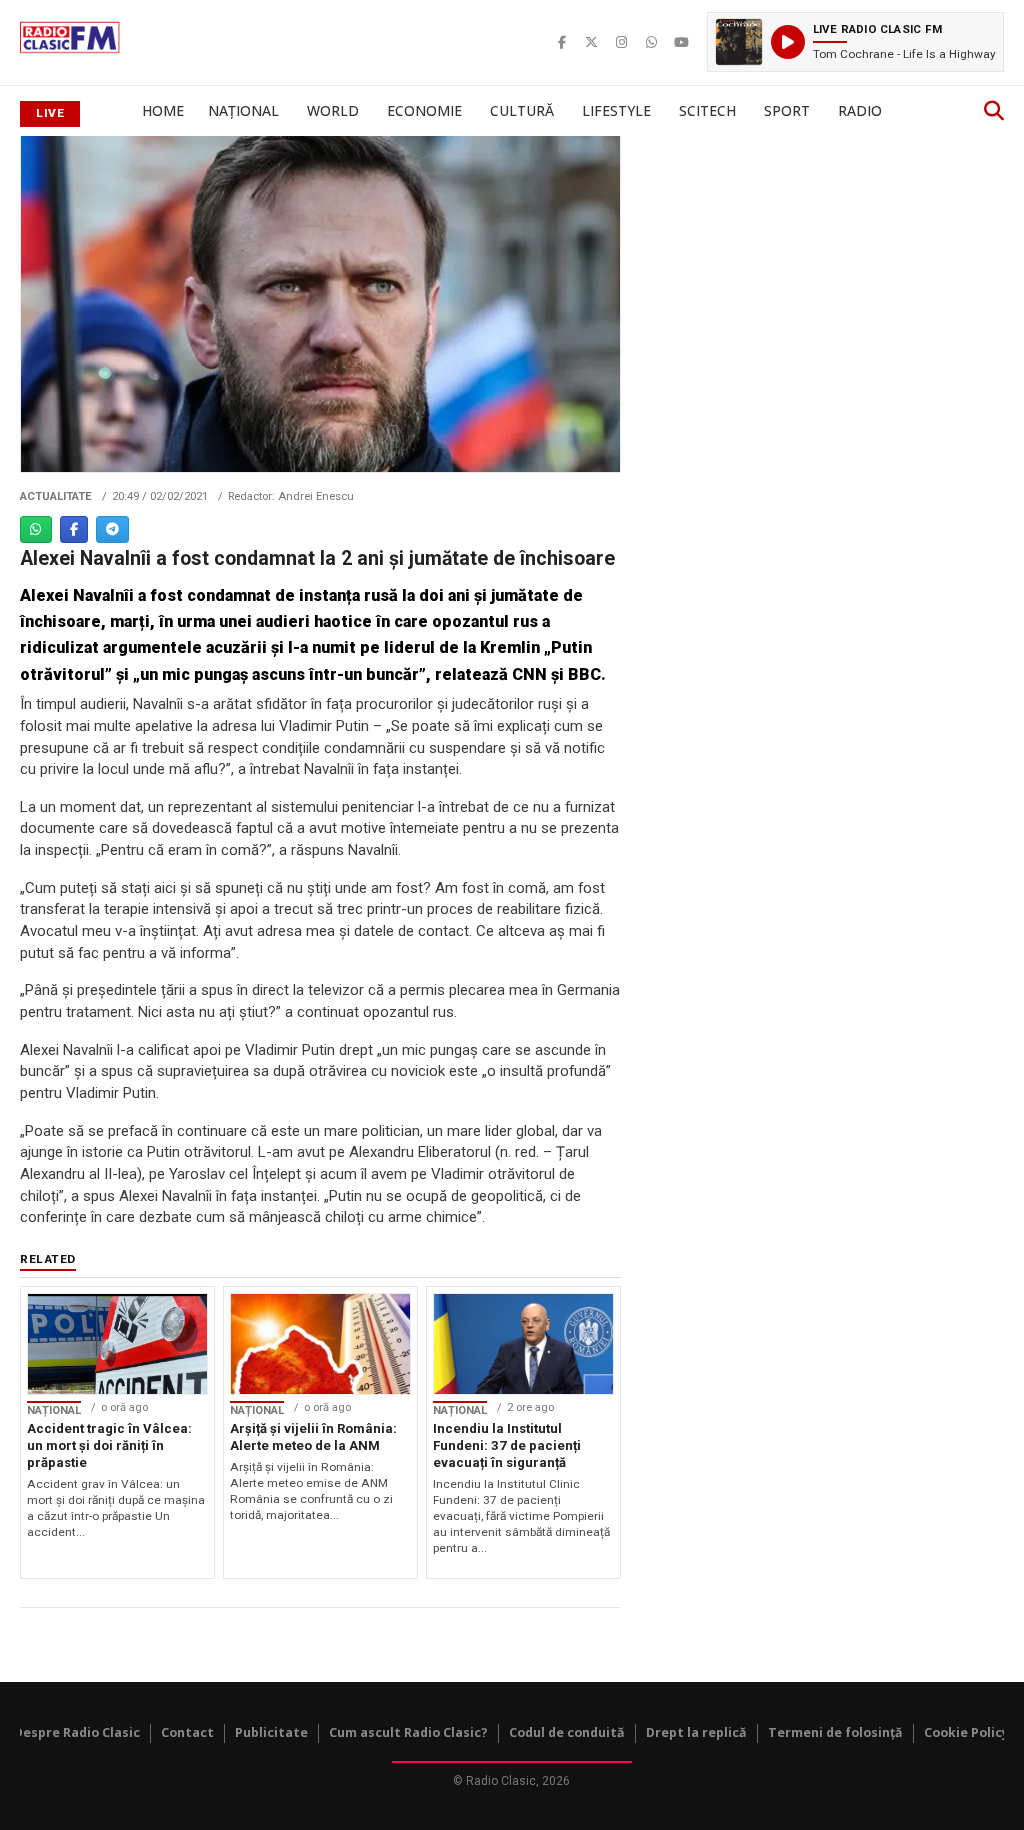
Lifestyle (616, 110)
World (333, 110)
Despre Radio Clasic (77, 1732)
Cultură (522, 110)
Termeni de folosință (835, 1732)
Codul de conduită (567, 1732)
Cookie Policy (966, 1732)
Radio (860, 110)
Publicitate (271, 1732)
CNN (531, 674)
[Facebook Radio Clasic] (562, 42)
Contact (187, 1732)
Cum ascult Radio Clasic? (408, 1732)
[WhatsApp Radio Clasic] (652, 42)
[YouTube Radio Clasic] (682, 42)
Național (243, 110)
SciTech (707, 110)
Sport (787, 110)
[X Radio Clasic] (592, 42)
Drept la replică (696, 1732)
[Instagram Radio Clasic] (622, 42)
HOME (163, 110)
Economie (424, 110)
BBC (584, 674)
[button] (855, 42)
